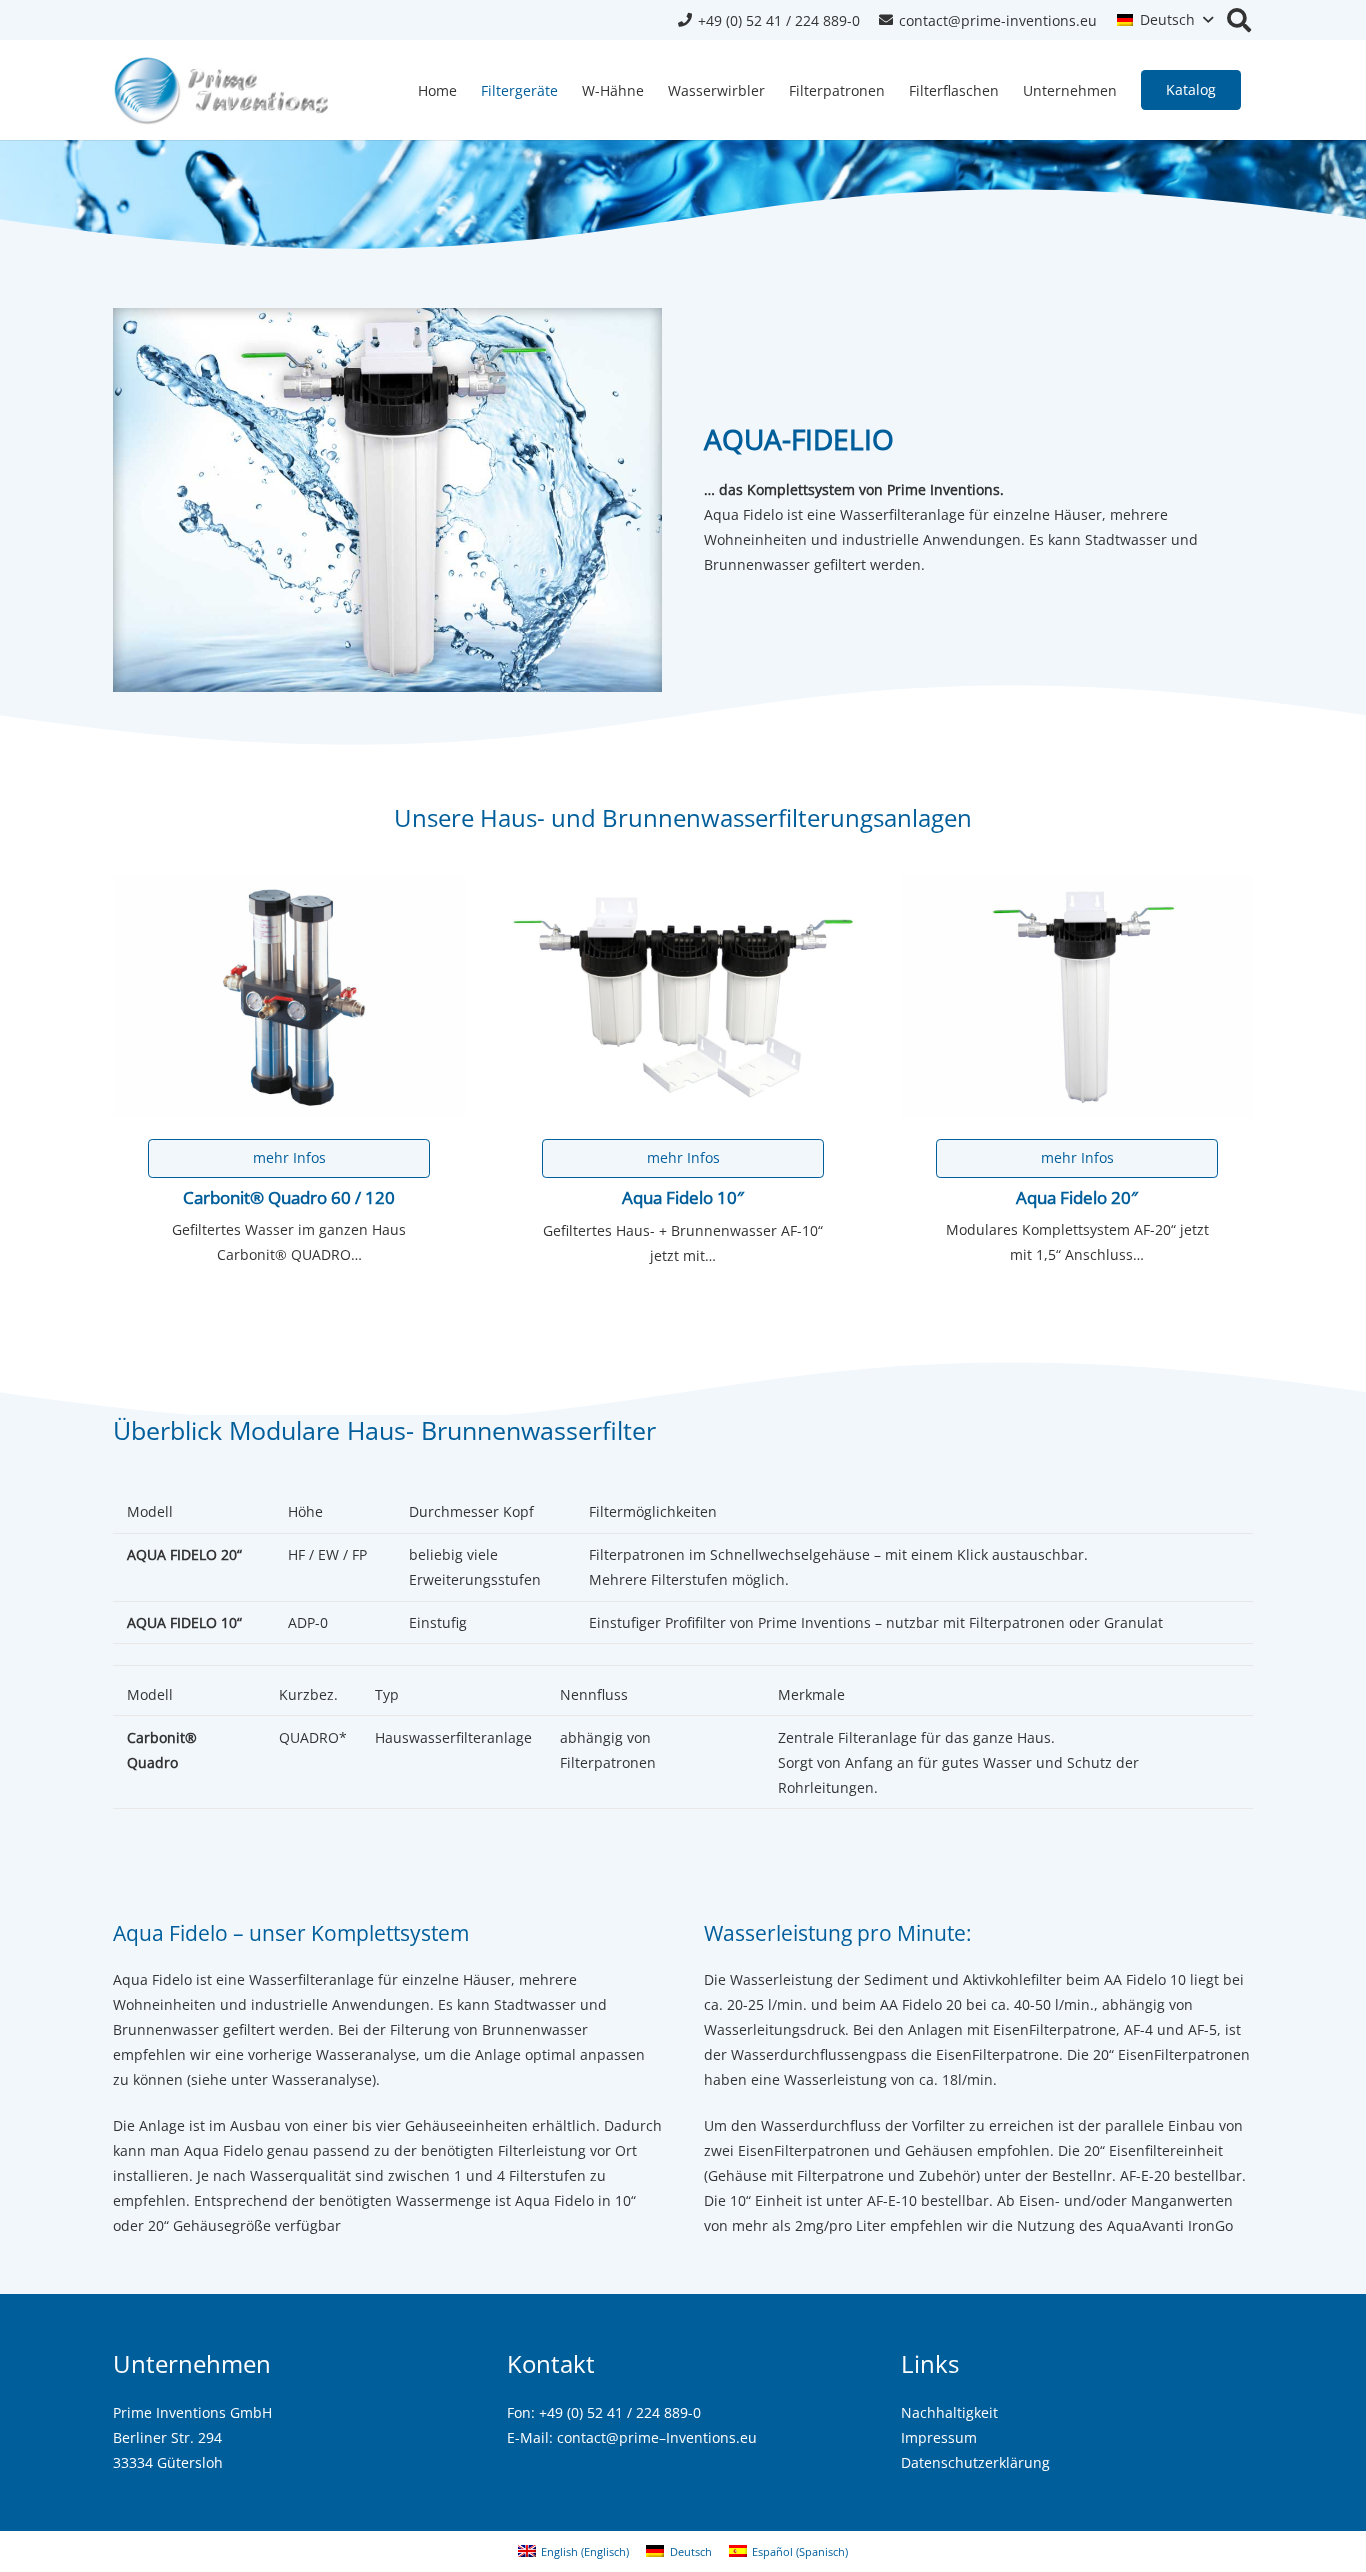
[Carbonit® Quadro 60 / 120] (289, 996)
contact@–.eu (657, 2437)
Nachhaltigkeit (949, 2412)
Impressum (939, 2437)
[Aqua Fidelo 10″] (683, 996)
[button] (1165, 20)
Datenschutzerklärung (975, 2462)
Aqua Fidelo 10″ (683, 1197)
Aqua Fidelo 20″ (1077, 1197)
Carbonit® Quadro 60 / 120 (289, 1197)
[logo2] (222, 90)
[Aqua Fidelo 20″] (1077, 996)
